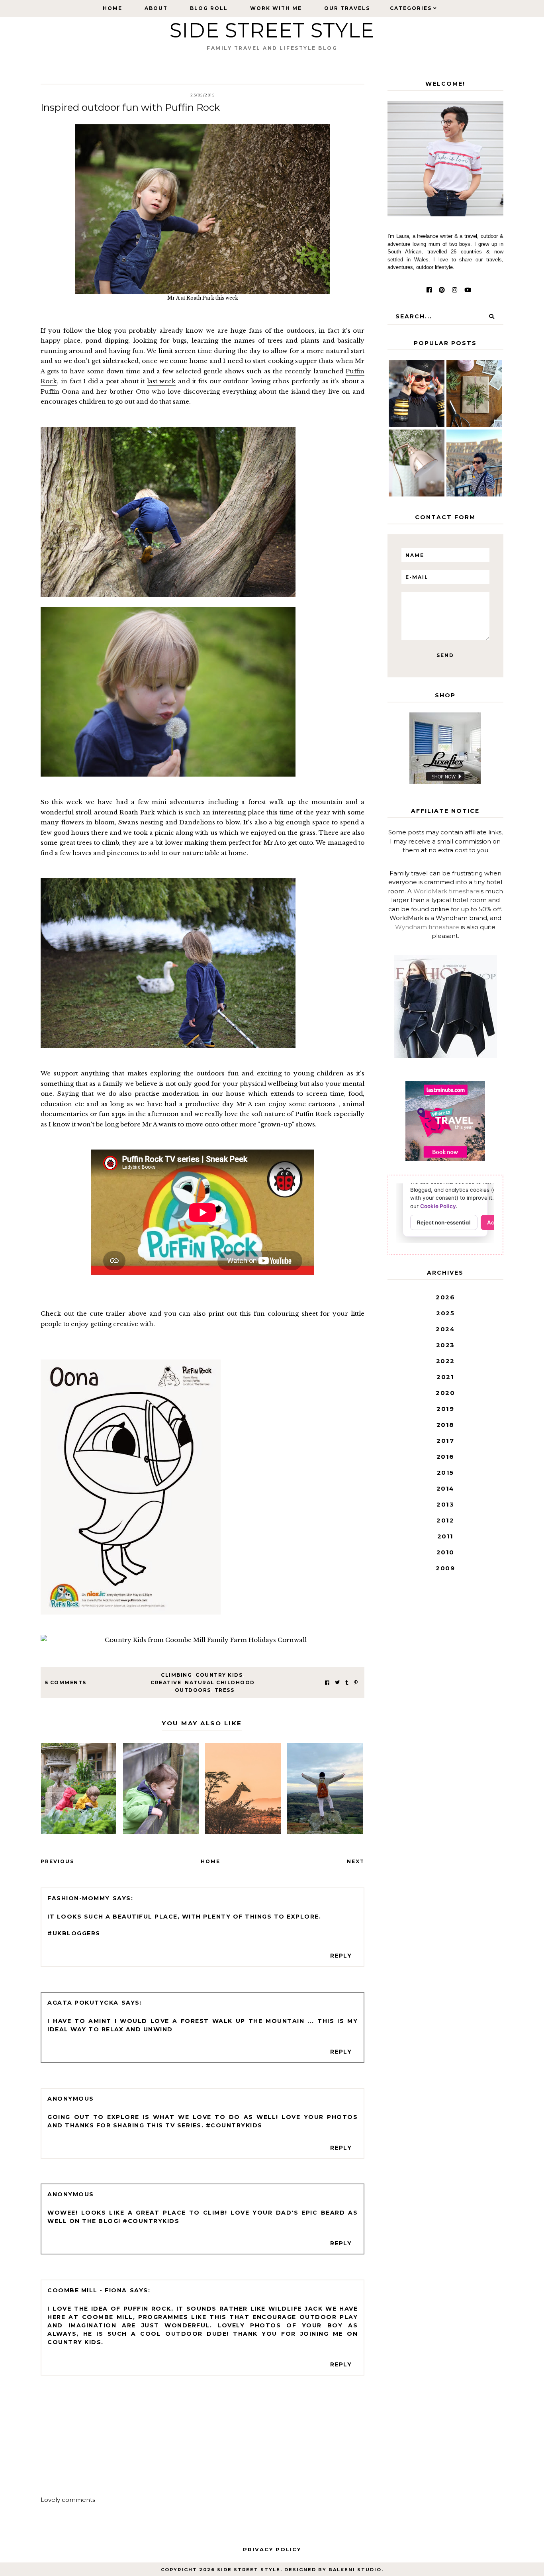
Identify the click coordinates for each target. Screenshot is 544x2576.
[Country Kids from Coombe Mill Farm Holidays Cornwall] (203, 1640)
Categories (411, 8)
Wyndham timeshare (427, 927)
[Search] (491, 316)
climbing (176, 1675)
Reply (341, 1956)
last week (161, 381)
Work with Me (276, 8)
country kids (219, 1675)
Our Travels (347, 8)
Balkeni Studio (355, 2570)
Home (113, 8)
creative (166, 1682)
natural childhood (220, 1682)
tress (225, 1690)
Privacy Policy (272, 2549)
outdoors (193, 1690)
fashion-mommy (79, 1898)
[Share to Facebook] (327, 1682)
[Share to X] (337, 1682)
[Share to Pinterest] (356, 1682)
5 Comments (66, 1682)
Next (356, 1861)
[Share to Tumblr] (347, 1682)
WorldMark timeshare (446, 891)
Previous (57, 1861)
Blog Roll (209, 8)
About (156, 8)
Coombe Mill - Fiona (87, 2290)
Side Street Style (272, 30)
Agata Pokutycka (83, 2003)
